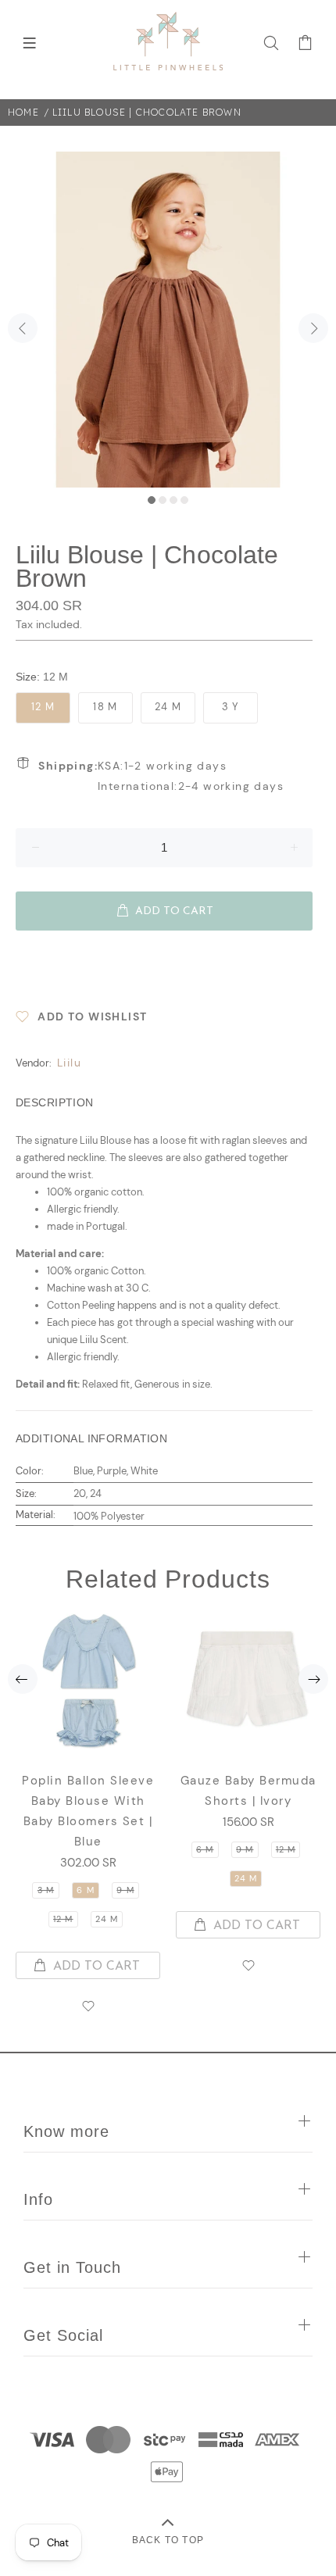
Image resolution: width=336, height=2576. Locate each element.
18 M (105, 707)
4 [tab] (184, 500)
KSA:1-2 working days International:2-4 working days (161, 776)
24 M (168, 707)
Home (23, 112)
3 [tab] (173, 500)
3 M (46, 1890)
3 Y (231, 707)
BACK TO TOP (168, 2540)
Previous (23, 328)
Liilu (69, 1063)
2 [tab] (163, 500)
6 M (85, 1890)
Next (313, 328)
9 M (125, 1890)
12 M (43, 707)
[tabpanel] (168, 320)
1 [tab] (152, 500)
